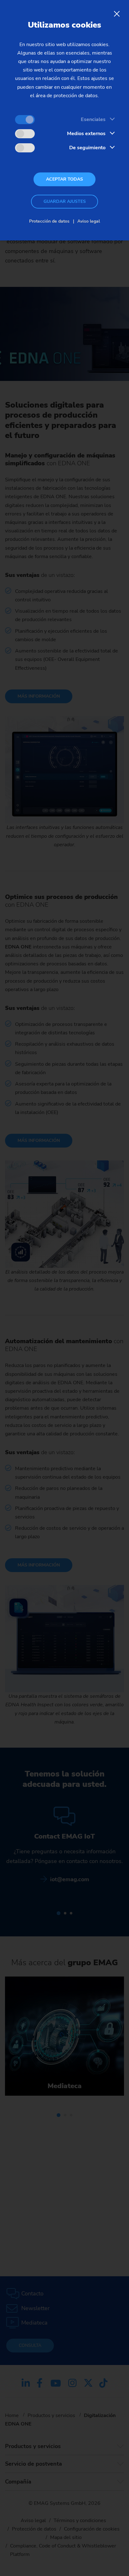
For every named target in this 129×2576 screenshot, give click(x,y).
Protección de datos (49, 221)
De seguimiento (87, 148)
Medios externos (86, 134)
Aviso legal (89, 221)
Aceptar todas (64, 179)
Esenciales (93, 119)
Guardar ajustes (65, 201)
